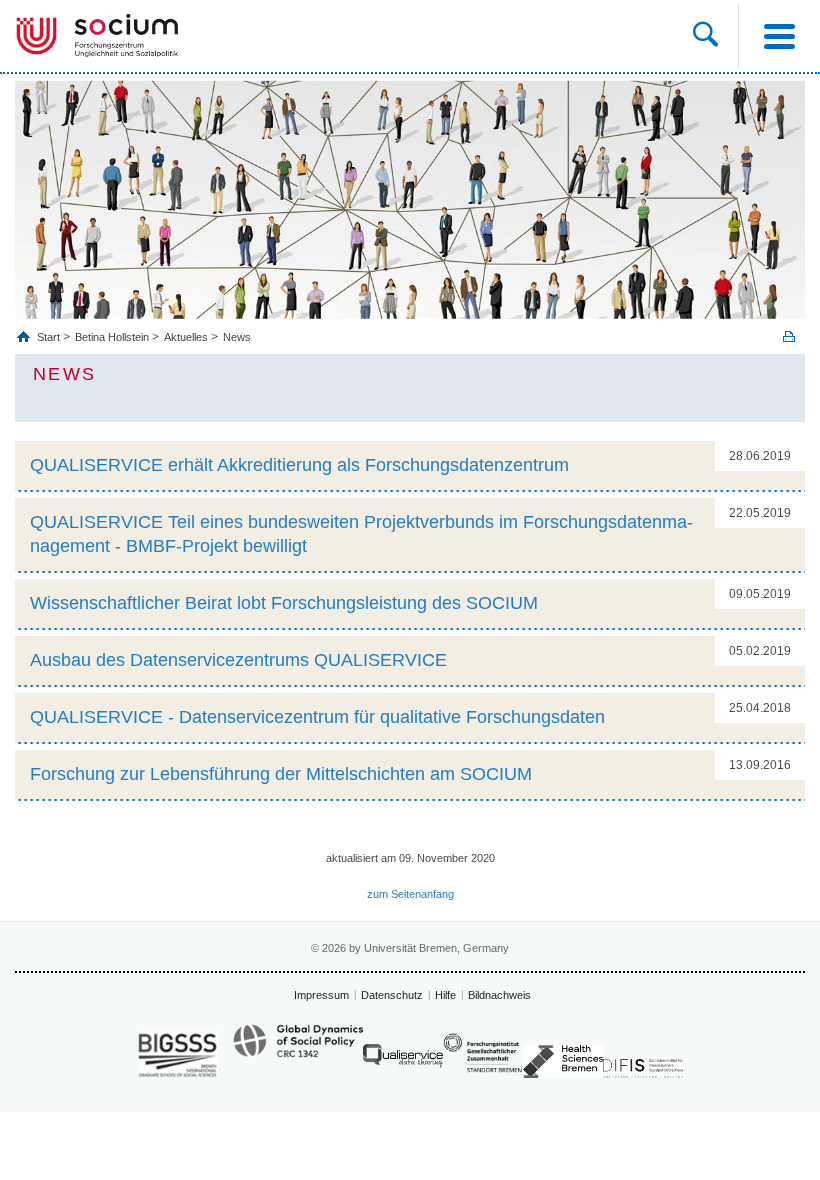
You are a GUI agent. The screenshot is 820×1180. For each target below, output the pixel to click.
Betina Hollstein (112, 337)
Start (50, 337)
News (237, 337)
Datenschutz (392, 995)
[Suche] (705, 36)
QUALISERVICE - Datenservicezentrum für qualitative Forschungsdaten (317, 717)
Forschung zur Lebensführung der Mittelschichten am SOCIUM (281, 774)
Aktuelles (186, 337)
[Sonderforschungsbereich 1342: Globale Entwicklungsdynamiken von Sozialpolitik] (298, 1050)
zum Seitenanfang (410, 894)
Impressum (321, 995)
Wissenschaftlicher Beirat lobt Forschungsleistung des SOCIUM (284, 603)
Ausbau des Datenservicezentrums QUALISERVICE (238, 660)
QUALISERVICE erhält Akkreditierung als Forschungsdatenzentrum (299, 465)
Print (789, 336)
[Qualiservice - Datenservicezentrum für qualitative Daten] (403, 1060)
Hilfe (445, 995)
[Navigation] (779, 36)
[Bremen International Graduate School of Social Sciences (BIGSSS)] (178, 1054)
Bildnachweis (499, 995)
